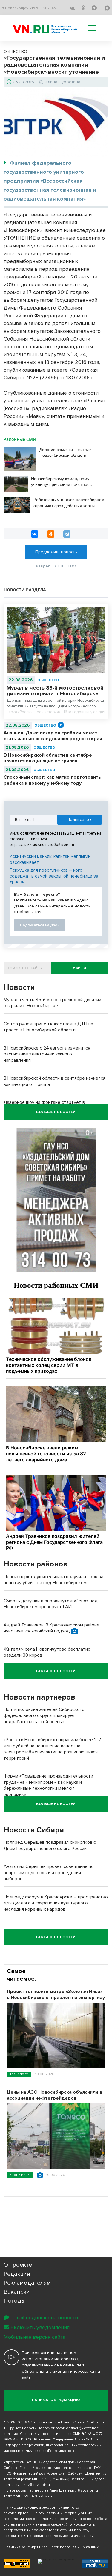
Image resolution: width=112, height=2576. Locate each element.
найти (80, 968)
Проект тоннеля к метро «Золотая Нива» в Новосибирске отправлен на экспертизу (56, 1995)
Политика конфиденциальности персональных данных (51, 2547)
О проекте (18, 2265)
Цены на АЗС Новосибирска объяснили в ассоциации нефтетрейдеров (55, 2095)
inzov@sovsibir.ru (35, 2485)
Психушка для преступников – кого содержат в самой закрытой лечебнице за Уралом (54, 876)
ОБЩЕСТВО (48, 680)
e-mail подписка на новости (44, 2318)
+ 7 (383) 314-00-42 (53, 2479)
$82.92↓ (50, 8)
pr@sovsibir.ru (86, 2490)
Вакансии (17, 2292)
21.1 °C (34, 8)
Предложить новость (56, 552)
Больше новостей (56, 1112)
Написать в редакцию (56, 2400)
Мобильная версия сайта (34, 2337)
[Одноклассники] (51, 534)
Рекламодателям (27, 2283)
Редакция (17, 2274)
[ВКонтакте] (35, 534)
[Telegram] (67, 534)
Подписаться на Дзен (40, 925)
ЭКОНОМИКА (20, 2175)
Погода (14, 2301)
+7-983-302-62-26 (36, 2496)
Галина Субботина (62, 82)
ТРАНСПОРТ (19, 2074)
